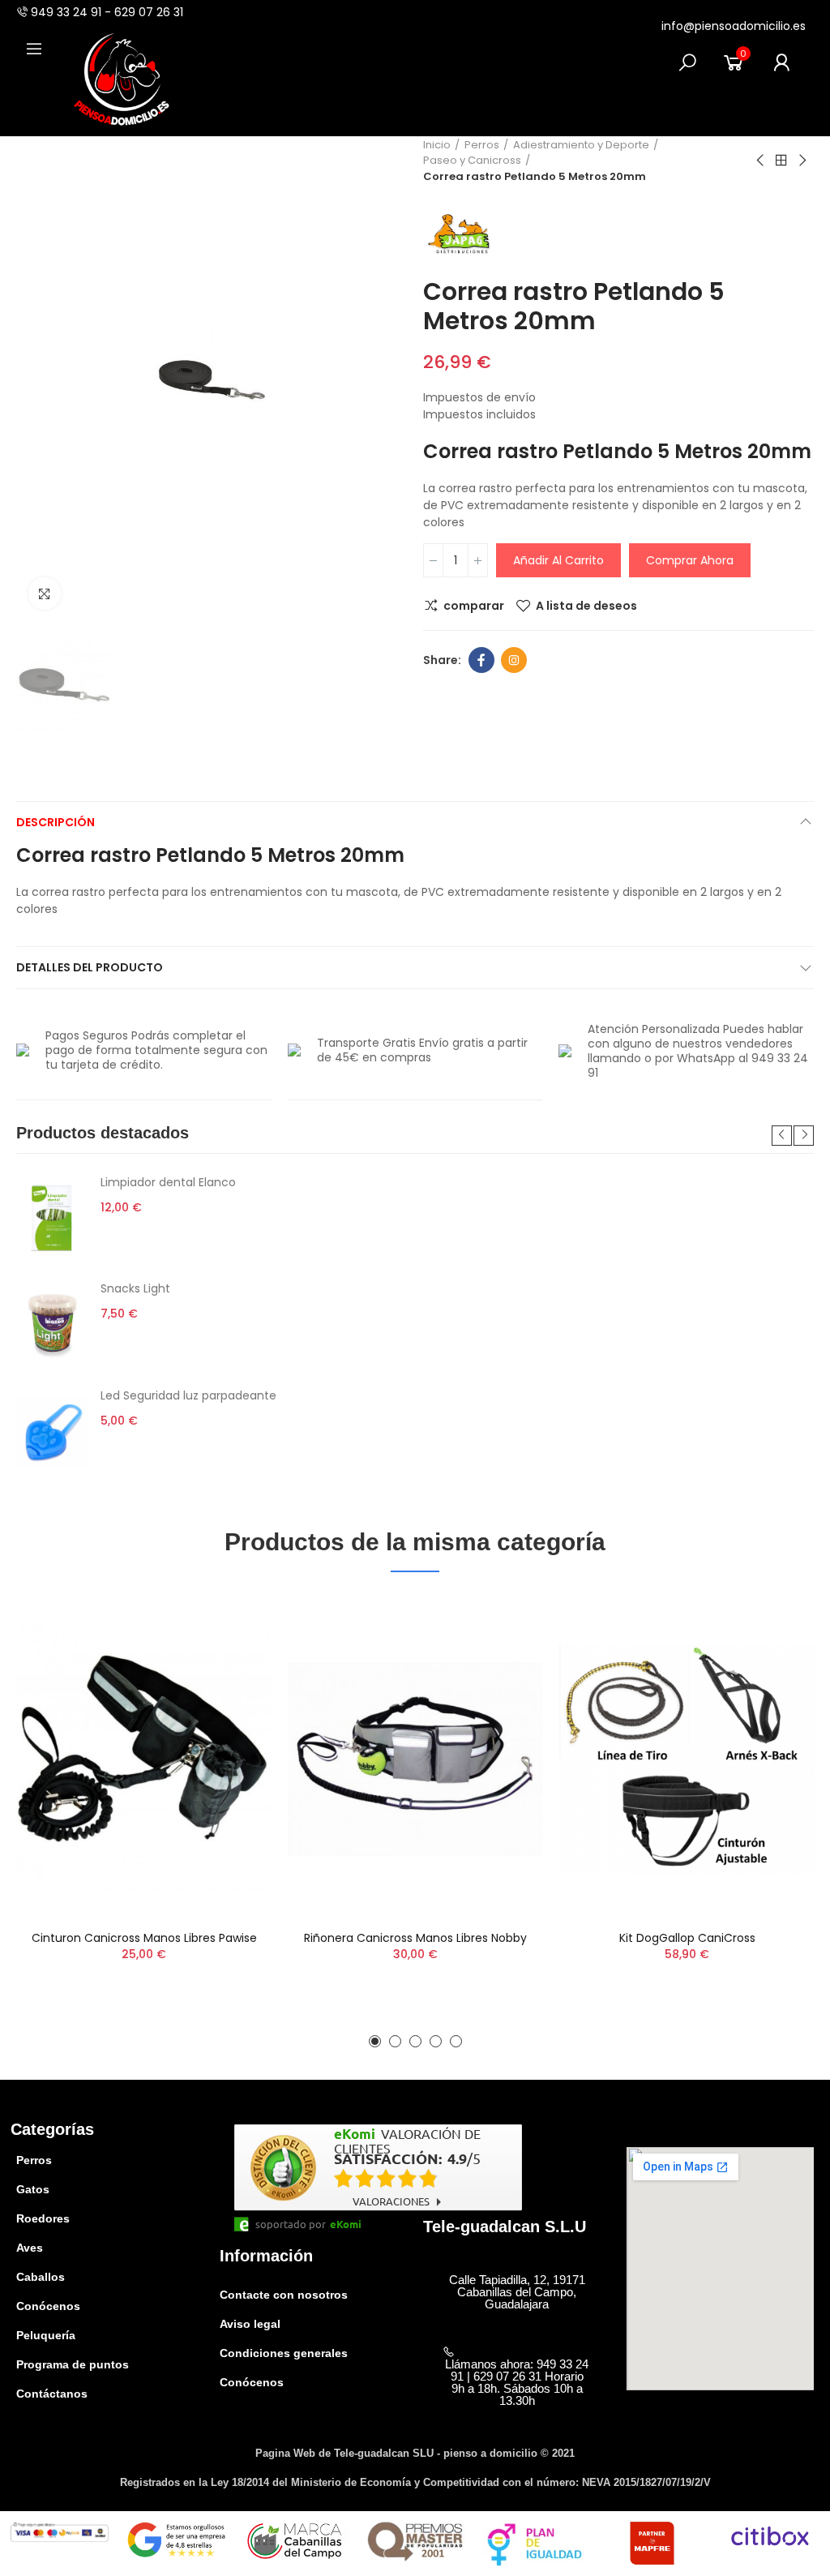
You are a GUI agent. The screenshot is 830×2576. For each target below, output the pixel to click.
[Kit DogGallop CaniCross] (687, 1759)
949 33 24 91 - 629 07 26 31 (107, 12)
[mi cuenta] (781, 62)
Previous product (761, 161)
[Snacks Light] (52, 1325)
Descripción (56, 822)
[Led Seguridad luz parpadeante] (52, 1432)
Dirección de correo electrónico (514, 660)
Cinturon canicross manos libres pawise (144, 1938)
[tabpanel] (415, 1326)
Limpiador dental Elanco (168, 1182)
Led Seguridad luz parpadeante (188, 1395)
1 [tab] (375, 2041)
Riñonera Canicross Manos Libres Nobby (415, 1938)
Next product (802, 161)
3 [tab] (415, 2041)
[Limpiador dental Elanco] (52, 1219)
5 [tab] (456, 2041)
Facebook (481, 660)
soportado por (291, 2224)
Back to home (781, 161)
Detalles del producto (90, 967)
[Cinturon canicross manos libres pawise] (144, 1759)
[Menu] (34, 49)
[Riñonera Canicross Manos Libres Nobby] (415, 1759)
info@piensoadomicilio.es (734, 26)
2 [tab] (395, 2041)
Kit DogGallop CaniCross (687, 1938)
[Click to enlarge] (45, 594)
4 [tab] (436, 2041)
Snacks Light (135, 1288)
